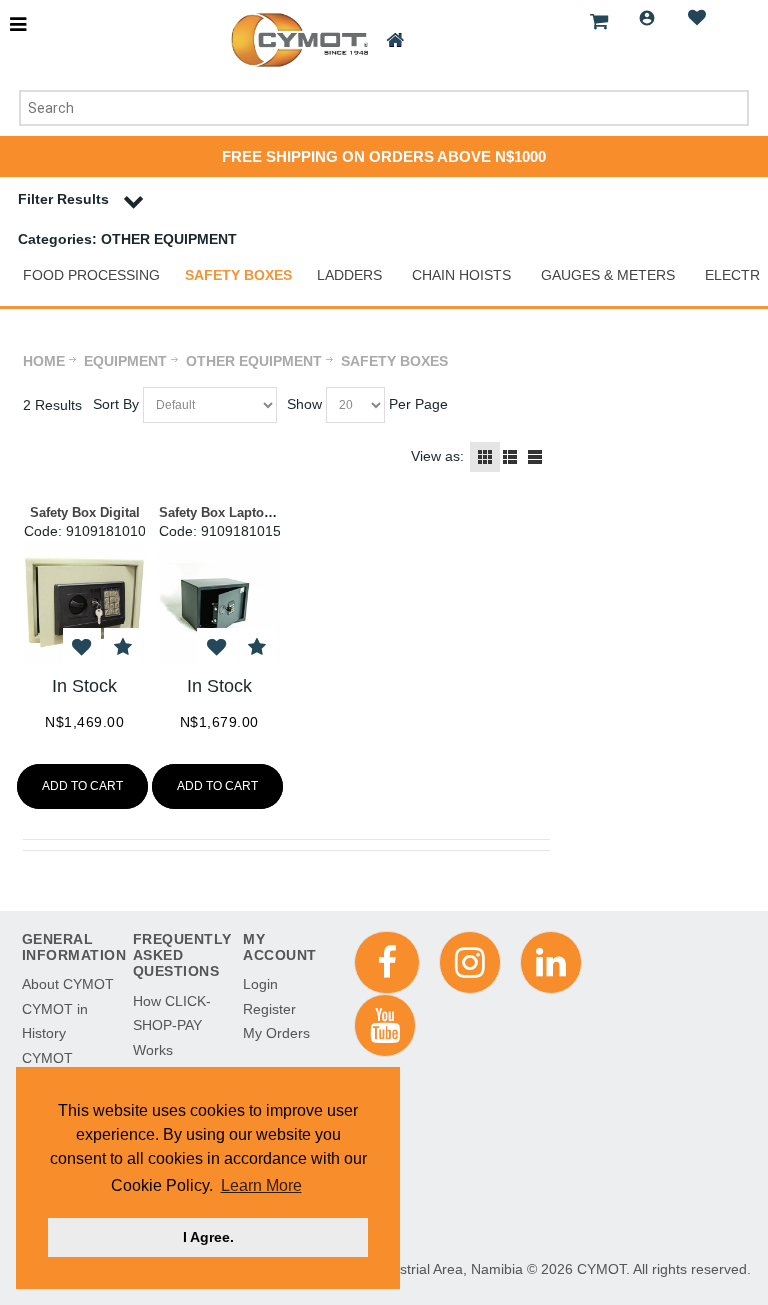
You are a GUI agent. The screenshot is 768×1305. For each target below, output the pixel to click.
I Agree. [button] (208, 1237)
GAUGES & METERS (608, 275)
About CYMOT (68, 984)
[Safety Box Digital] (84, 602)
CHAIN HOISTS (461, 275)
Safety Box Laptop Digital (237, 512)
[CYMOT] (297, 40)
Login (647, 18)
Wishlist (697, 18)
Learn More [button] (261, 1185)
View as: (437, 456)
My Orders (276, 1033)
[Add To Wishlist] (82, 647)
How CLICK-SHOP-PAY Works (172, 1025)
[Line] (535, 457)
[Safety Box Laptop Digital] (219, 602)
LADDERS (349, 275)
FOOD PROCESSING (91, 275)
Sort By (116, 404)
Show (304, 404)
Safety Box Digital (85, 512)
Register (269, 1009)
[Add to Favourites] (122, 647)
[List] (510, 457)
